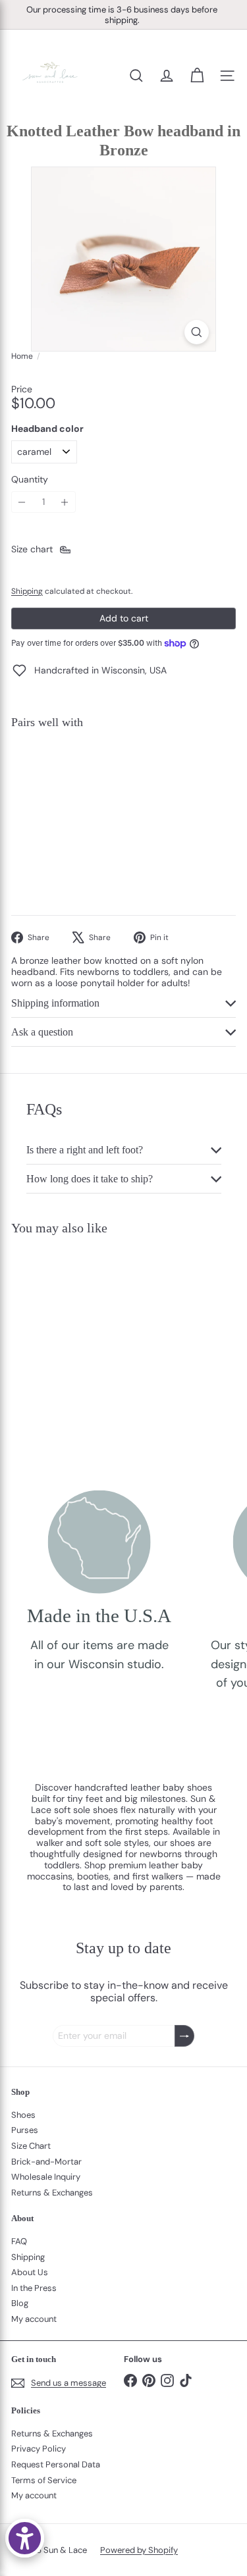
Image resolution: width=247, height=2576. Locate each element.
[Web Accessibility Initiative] (25, 2538)
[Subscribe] (184, 2036)
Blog (20, 2303)
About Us (30, 2272)
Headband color (47, 429)
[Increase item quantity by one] (65, 502)
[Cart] (197, 76)
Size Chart (31, 2146)
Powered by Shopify (139, 2550)
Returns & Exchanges (52, 2193)
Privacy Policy (39, 2449)
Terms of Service (44, 2480)
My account (34, 2319)
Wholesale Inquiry (46, 2177)
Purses (25, 2130)
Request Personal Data (56, 2464)
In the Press (34, 2288)
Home (22, 356)
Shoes (23, 2115)
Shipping (27, 591)
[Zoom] (197, 332)
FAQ (19, 2241)
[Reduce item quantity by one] (22, 502)
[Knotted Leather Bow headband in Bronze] (123, 777)
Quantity (30, 480)
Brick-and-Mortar (46, 2162)
